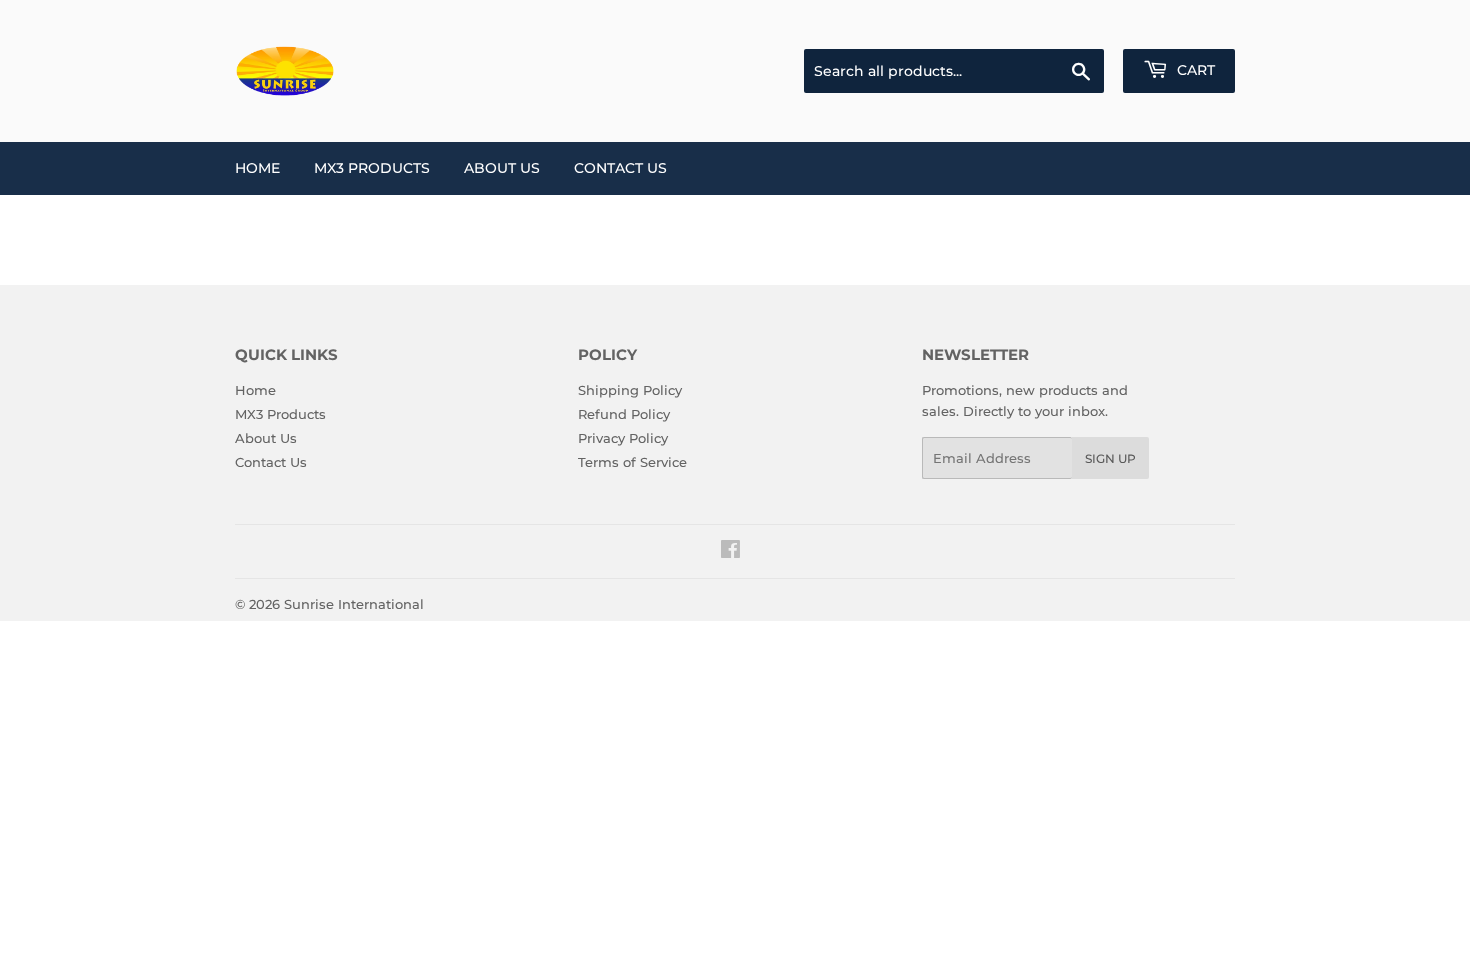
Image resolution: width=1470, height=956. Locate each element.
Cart (1194, 70)
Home (257, 168)
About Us (502, 168)
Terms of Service (632, 462)
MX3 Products (372, 168)
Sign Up (1110, 458)
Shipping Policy (630, 390)
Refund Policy (624, 414)
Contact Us (620, 168)
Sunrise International (354, 604)
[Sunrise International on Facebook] (730, 552)
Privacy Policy (623, 438)
